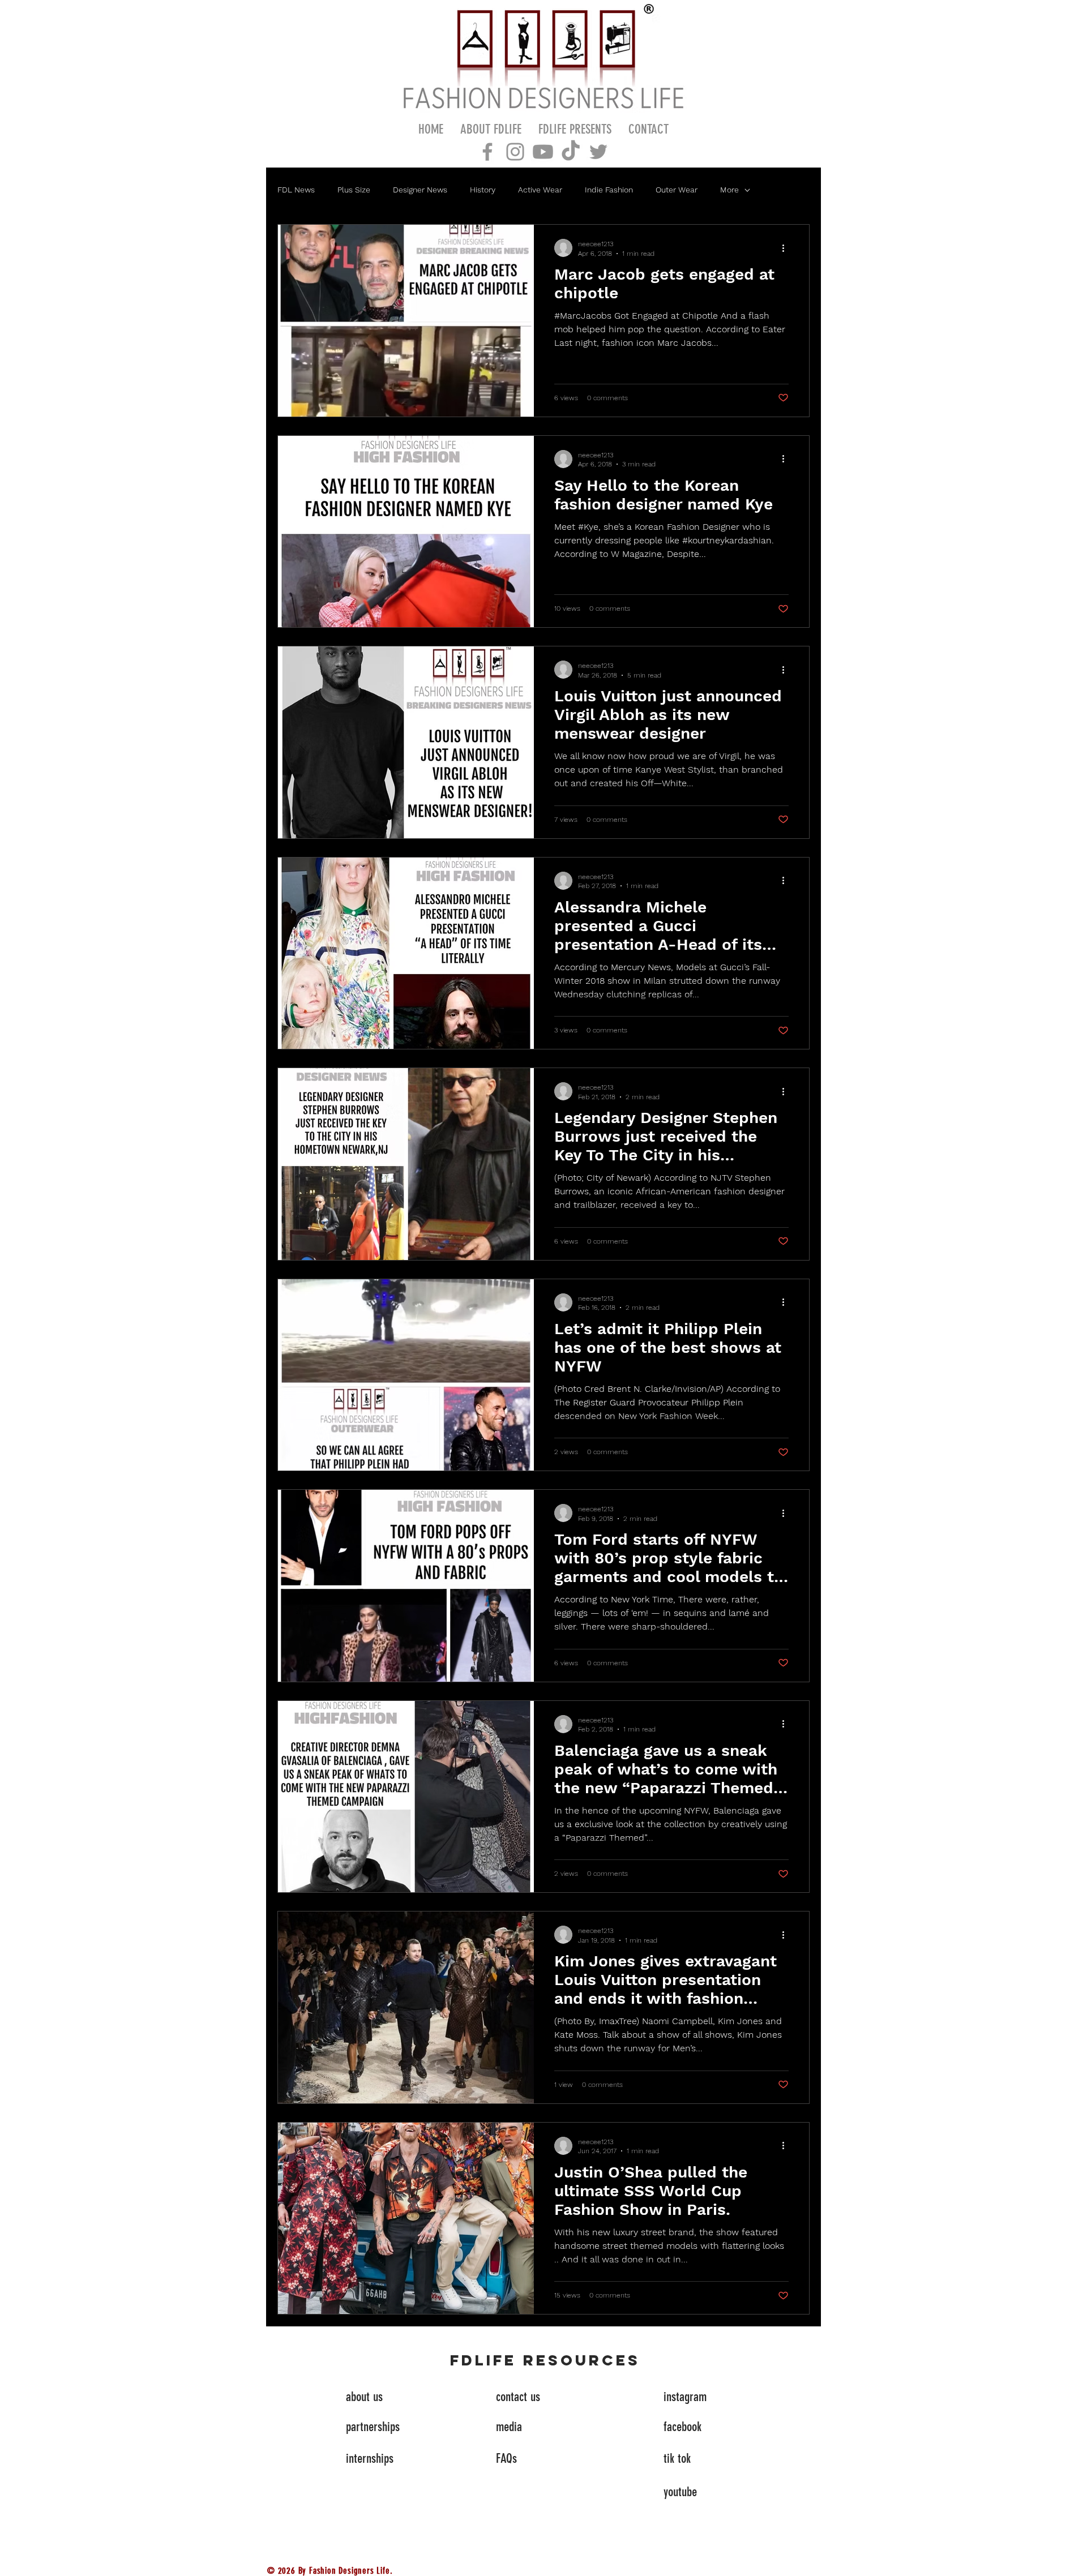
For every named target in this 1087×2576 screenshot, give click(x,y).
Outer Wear (677, 190)
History (483, 190)
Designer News (420, 190)
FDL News (296, 190)
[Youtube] (543, 152)
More (729, 190)
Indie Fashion (609, 190)
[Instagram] (515, 152)
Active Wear (540, 190)
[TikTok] (571, 152)
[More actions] (787, 248)
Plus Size (354, 190)
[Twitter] (598, 152)
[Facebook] (487, 152)
